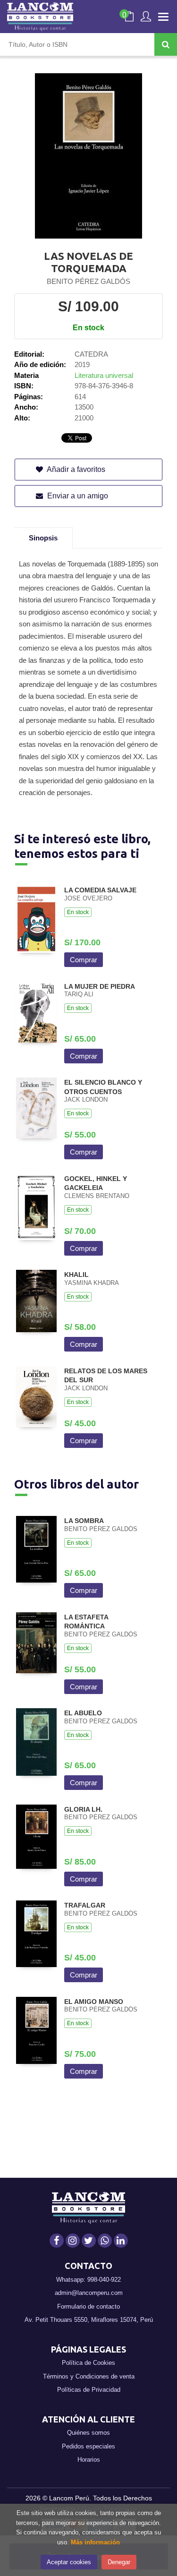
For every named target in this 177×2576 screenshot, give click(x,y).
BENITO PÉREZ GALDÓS (88, 281)
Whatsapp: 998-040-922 (88, 2280)
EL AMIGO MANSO (94, 2002)
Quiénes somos (88, 2433)
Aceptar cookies (69, 2562)
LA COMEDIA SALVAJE (100, 890)
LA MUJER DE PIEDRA (100, 986)
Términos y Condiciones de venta (89, 2376)
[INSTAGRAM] (73, 2241)
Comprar (84, 960)
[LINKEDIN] (121, 2241)
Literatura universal (104, 375)
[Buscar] (166, 44)
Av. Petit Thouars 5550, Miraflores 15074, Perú (89, 2320)
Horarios (89, 2460)
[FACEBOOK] (57, 2241)
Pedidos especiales (88, 2446)
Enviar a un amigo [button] (77, 496)
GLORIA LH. (83, 1809)
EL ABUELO (83, 1713)
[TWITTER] (89, 2241)
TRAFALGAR (85, 1905)
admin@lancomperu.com (89, 2293)
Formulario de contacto (88, 2306)
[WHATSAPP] (105, 2241)
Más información (95, 2542)
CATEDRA (91, 354)
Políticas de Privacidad (89, 2390)
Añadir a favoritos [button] (75, 469)
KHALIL (76, 1275)
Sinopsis (43, 538)
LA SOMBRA (84, 1521)
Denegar (119, 2562)
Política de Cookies (88, 2363)
